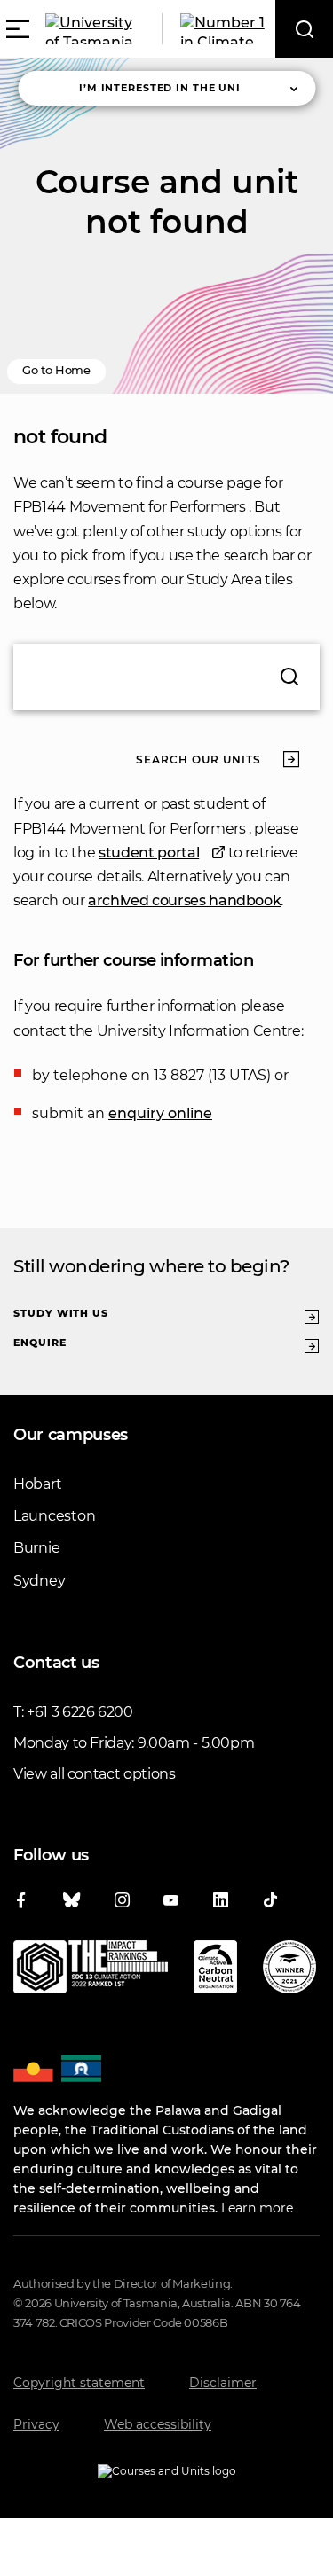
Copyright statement (79, 2383)
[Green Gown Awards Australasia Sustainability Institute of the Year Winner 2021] (289, 1970)
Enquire (40, 1343)
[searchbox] (166, 677)
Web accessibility (158, 2424)
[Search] (289, 677)
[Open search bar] (304, 29)
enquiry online (160, 1113)
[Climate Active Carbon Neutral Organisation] (215, 1970)
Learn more (257, 2208)
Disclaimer (223, 2383)
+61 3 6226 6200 (80, 1712)
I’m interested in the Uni (160, 88)
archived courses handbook (184, 900)
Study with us (61, 1313)
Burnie (36, 1548)
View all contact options (95, 1774)
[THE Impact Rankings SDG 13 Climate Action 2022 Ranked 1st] (91, 1970)
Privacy (36, 2424)
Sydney (39, 1581)
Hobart (37, 1484)
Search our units (198, 759)
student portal (149, 853)
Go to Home (56, 370)
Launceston (54, 1516)
